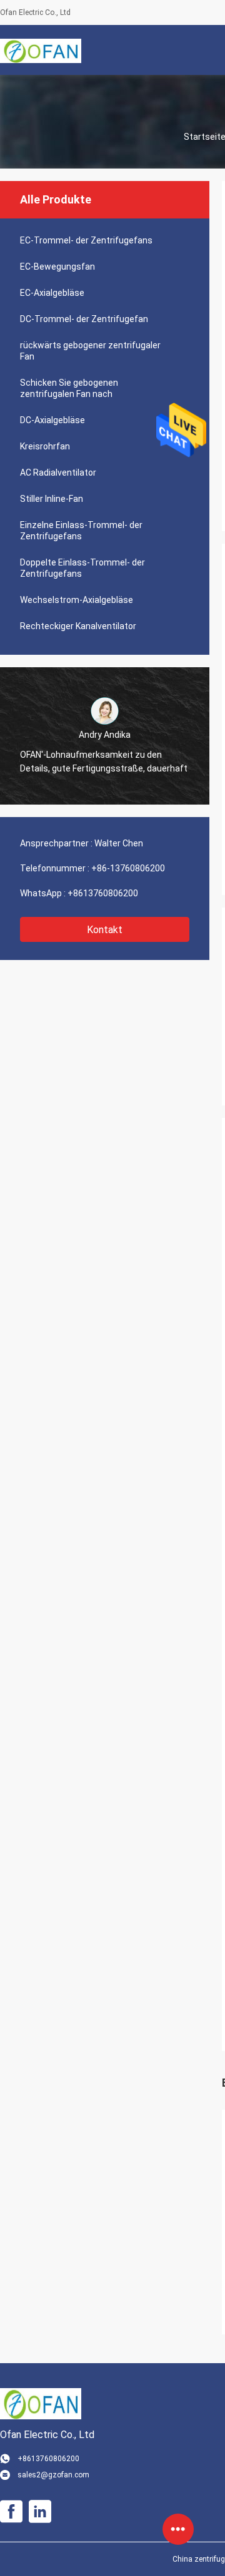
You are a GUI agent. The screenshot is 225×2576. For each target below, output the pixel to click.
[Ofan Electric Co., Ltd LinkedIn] (40, 2512)
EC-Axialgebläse (52, 293)
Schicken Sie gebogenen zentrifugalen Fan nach (69, 388)
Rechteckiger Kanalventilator (78, 626)
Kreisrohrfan (45, 446)
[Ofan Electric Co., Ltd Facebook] (11, 2512)
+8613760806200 (103, 893)
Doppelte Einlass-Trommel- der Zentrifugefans (82, 568)
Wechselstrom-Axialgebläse (77, 600)
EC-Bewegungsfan (57, 267)
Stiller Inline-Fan (52, 499)
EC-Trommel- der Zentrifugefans (86, 240)
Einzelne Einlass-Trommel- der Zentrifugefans (81, 531)
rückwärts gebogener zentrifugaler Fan (90, 351)
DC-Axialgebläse (52, 420)
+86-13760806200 (128, 868)
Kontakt (105, 930)
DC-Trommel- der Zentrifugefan (84, 319)
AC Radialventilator (58, 473)
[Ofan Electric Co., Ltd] (41, 50)
